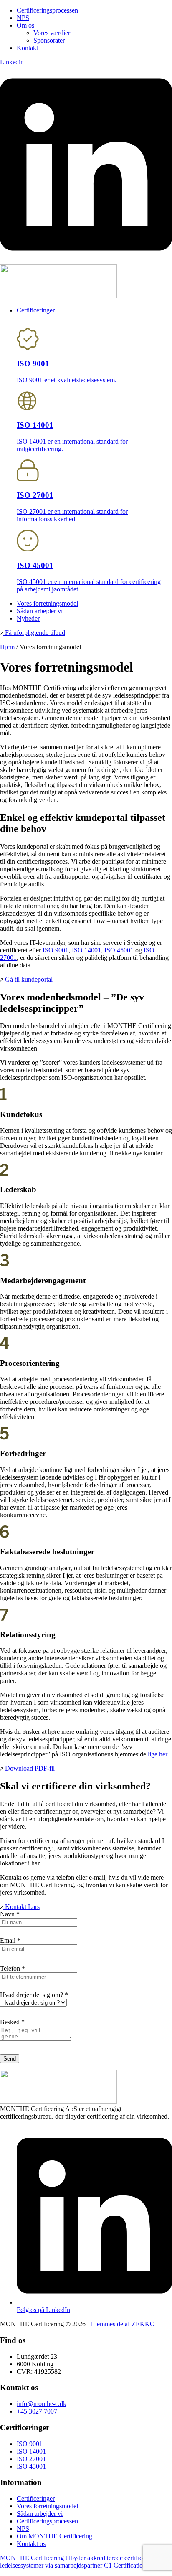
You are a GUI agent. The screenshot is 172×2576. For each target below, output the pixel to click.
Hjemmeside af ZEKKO (123, 2324)
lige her (157, 1754)
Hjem (7, 647)
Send (10, 2059)
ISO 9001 (56, 950)
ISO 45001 (119, 950)
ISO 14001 (86, 950)
